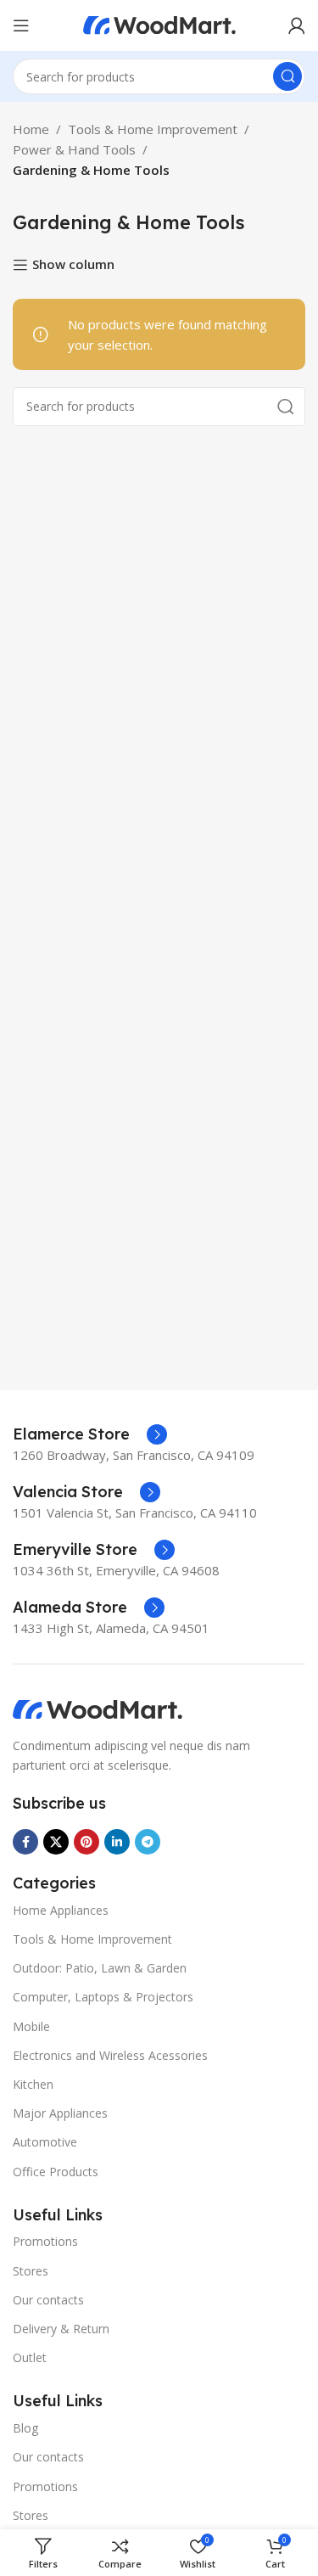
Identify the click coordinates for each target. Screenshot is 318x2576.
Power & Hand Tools (74, 149)
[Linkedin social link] (117, 1842)
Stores (31, 2271)
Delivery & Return (61, 2329)
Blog (25, 2428)
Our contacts (48, 2300)
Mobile (31, 2026)
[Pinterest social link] (86, 1842)
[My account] (297, 25)
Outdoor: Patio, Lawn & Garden (100, 1968)
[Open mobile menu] (21, 25)
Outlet (30, 2357)
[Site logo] (159, 24)
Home (31, 129)
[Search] (287, 76)
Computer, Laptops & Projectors (103, 1997)
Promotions (45, 2241)
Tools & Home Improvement (153, 129)
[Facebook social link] (25, 1842)
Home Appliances (61, 1910)
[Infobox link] (90, 1434)
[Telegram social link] (148, 1842)
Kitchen (33, 2084)
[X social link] (56, 1842)
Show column (73, 265)
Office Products (56, 2172)
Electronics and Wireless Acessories (110, 2055)
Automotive (45, 2142)
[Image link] (98, 1709)
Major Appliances (60, 2113)
